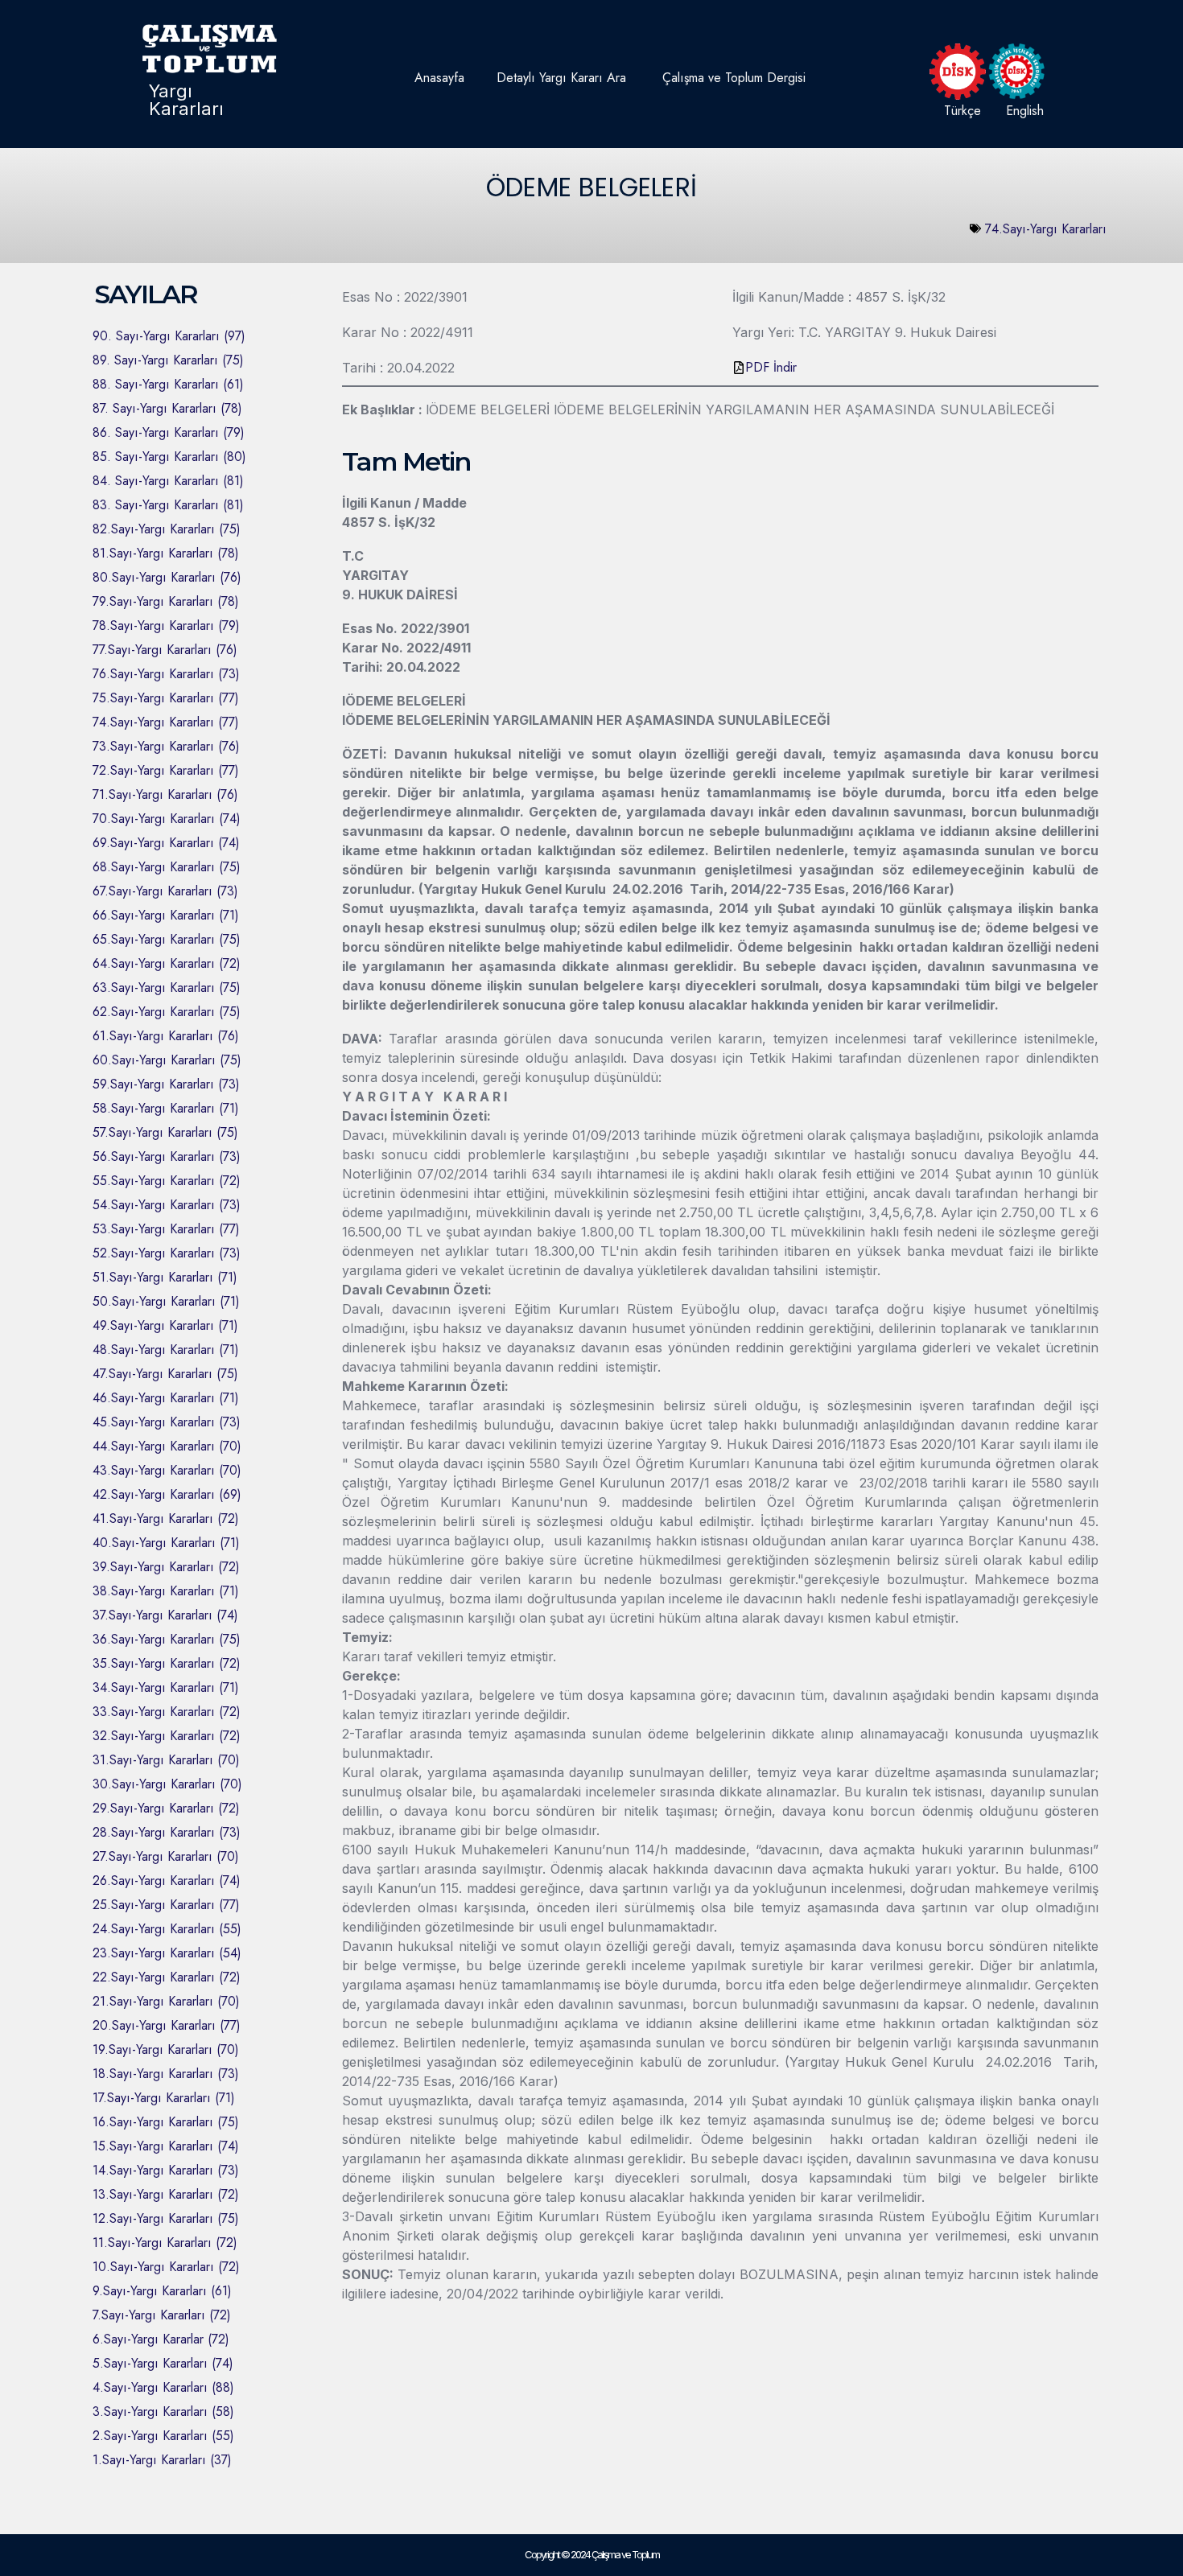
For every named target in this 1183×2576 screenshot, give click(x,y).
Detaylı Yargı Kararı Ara (561, 78)
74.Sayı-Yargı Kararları (1046, 229)
